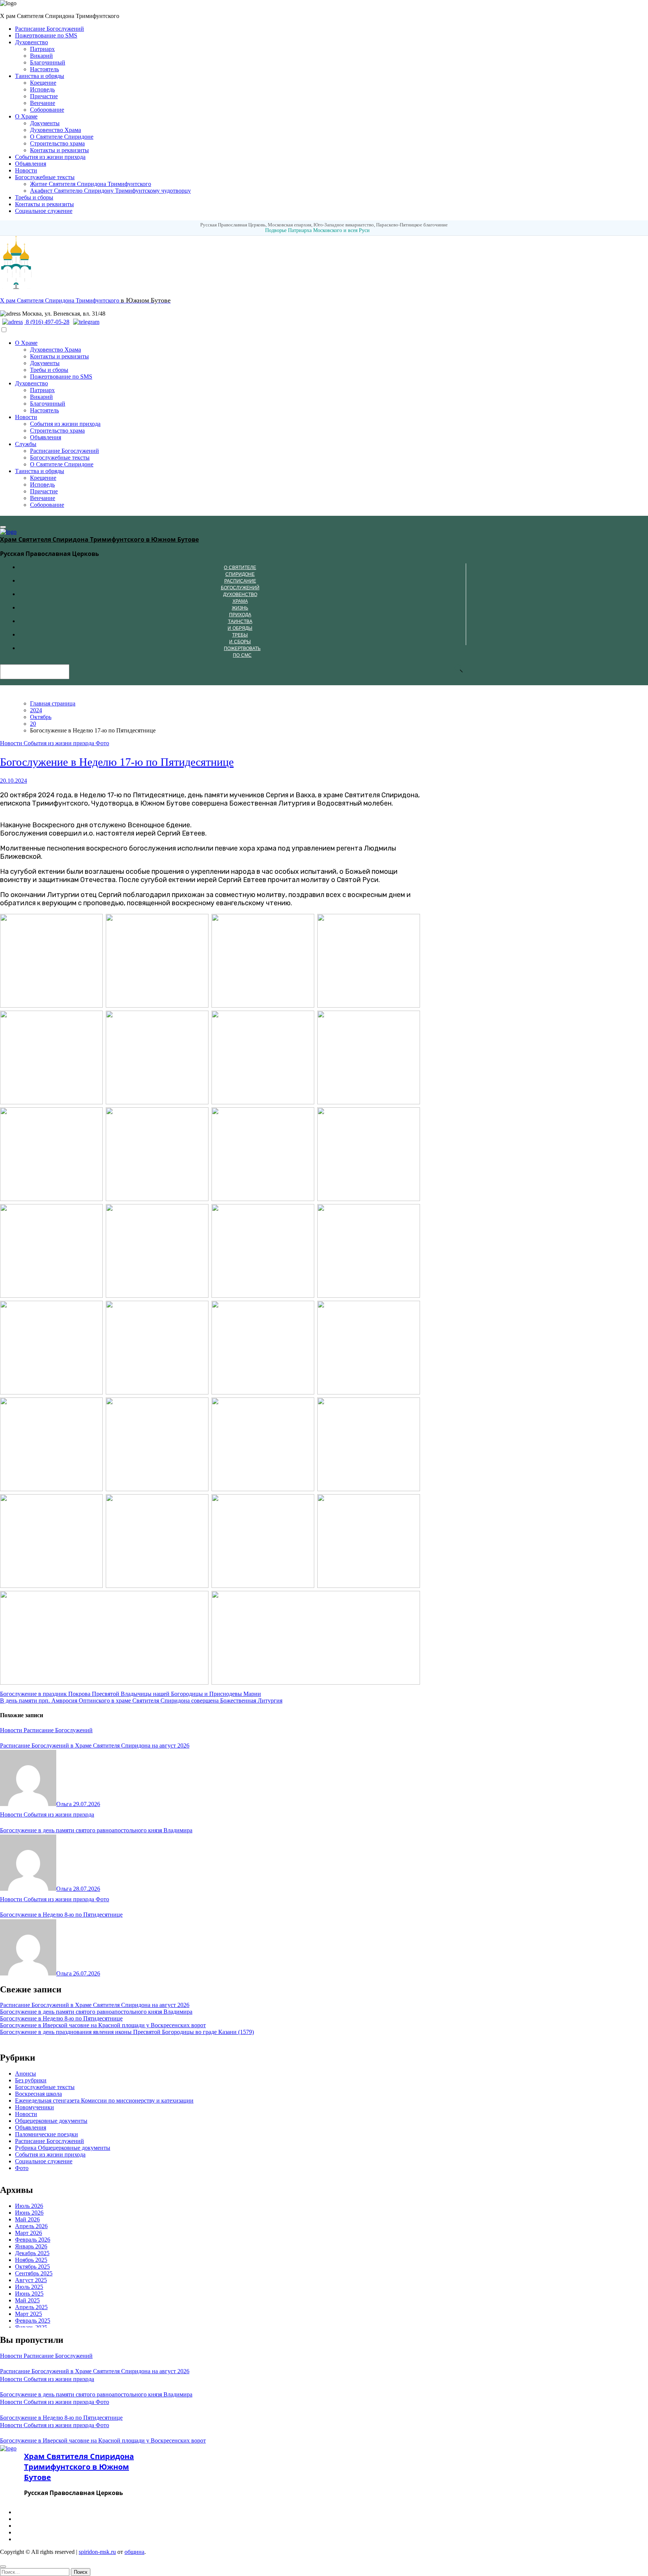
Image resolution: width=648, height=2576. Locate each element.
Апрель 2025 (31, 2307)
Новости (26, 170)
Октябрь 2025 (32, 2267)
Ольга (65, 1804)
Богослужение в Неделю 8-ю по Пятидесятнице (61, 1915)
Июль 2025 (29, 2287)
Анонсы (25, 2074)
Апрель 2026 (31, 2226)
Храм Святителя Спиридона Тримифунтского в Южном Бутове (99, 539)
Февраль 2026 (33, 2240)
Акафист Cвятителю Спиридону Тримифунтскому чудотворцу (110, 191)
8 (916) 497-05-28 (47, 322)
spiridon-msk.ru (97, 2552)
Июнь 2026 (29, 2213)
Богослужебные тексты (45, 177)
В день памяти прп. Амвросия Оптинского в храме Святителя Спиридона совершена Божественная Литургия (141, 1701)
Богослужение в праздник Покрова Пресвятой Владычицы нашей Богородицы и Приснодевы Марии (130, 1694)
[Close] (3, 2567)
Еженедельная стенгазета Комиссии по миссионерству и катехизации (104, 2100)
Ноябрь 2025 (31, 2260)
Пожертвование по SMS (46, 35)
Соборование (47, 110)
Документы (45, 123)
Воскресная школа (38, 2094)
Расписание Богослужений (49, 29)
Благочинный (48, 62)
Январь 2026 (31, 2246)
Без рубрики (31, 2080)
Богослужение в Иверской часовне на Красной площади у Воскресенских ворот (103, 2025)
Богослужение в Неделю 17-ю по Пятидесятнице (117, 762)
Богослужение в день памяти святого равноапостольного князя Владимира (96, 1830)
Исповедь (42, 89)
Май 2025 (27, 2300)
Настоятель (44, 69)
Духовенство (31, 42)
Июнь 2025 (29, 2294)
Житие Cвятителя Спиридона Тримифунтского (91, 184)
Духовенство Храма (55, 130)
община (134, 2552)
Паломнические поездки (46, 2134)
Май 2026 (27, 2219)
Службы (26, 444)
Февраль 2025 (33, 2321)
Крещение (43, 83)
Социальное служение (44, 211)
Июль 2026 (29, 2206)
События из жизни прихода (50, 157)
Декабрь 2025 (32, 2253)
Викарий (41, 56)
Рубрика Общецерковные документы (63, 2148)
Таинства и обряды (40, 76)
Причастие (44, 96)
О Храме (26, 116)
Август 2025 (31, 2280)
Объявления (31, 164)
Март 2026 (28, 2233)
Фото (102, 743)
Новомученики (34, 2107)
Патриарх (42, 49)
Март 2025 (28, 2314)
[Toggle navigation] (3, 527)
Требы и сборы (34, 197)
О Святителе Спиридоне (62, 137)
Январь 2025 (31, 2327)
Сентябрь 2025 (34, 2273)
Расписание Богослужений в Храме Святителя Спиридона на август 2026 (95, 1746)
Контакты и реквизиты (59, 150)
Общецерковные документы (51, 2121)
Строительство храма (57, 143)
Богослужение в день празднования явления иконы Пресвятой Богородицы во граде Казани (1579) (127, 2032)
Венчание (43, 103)
